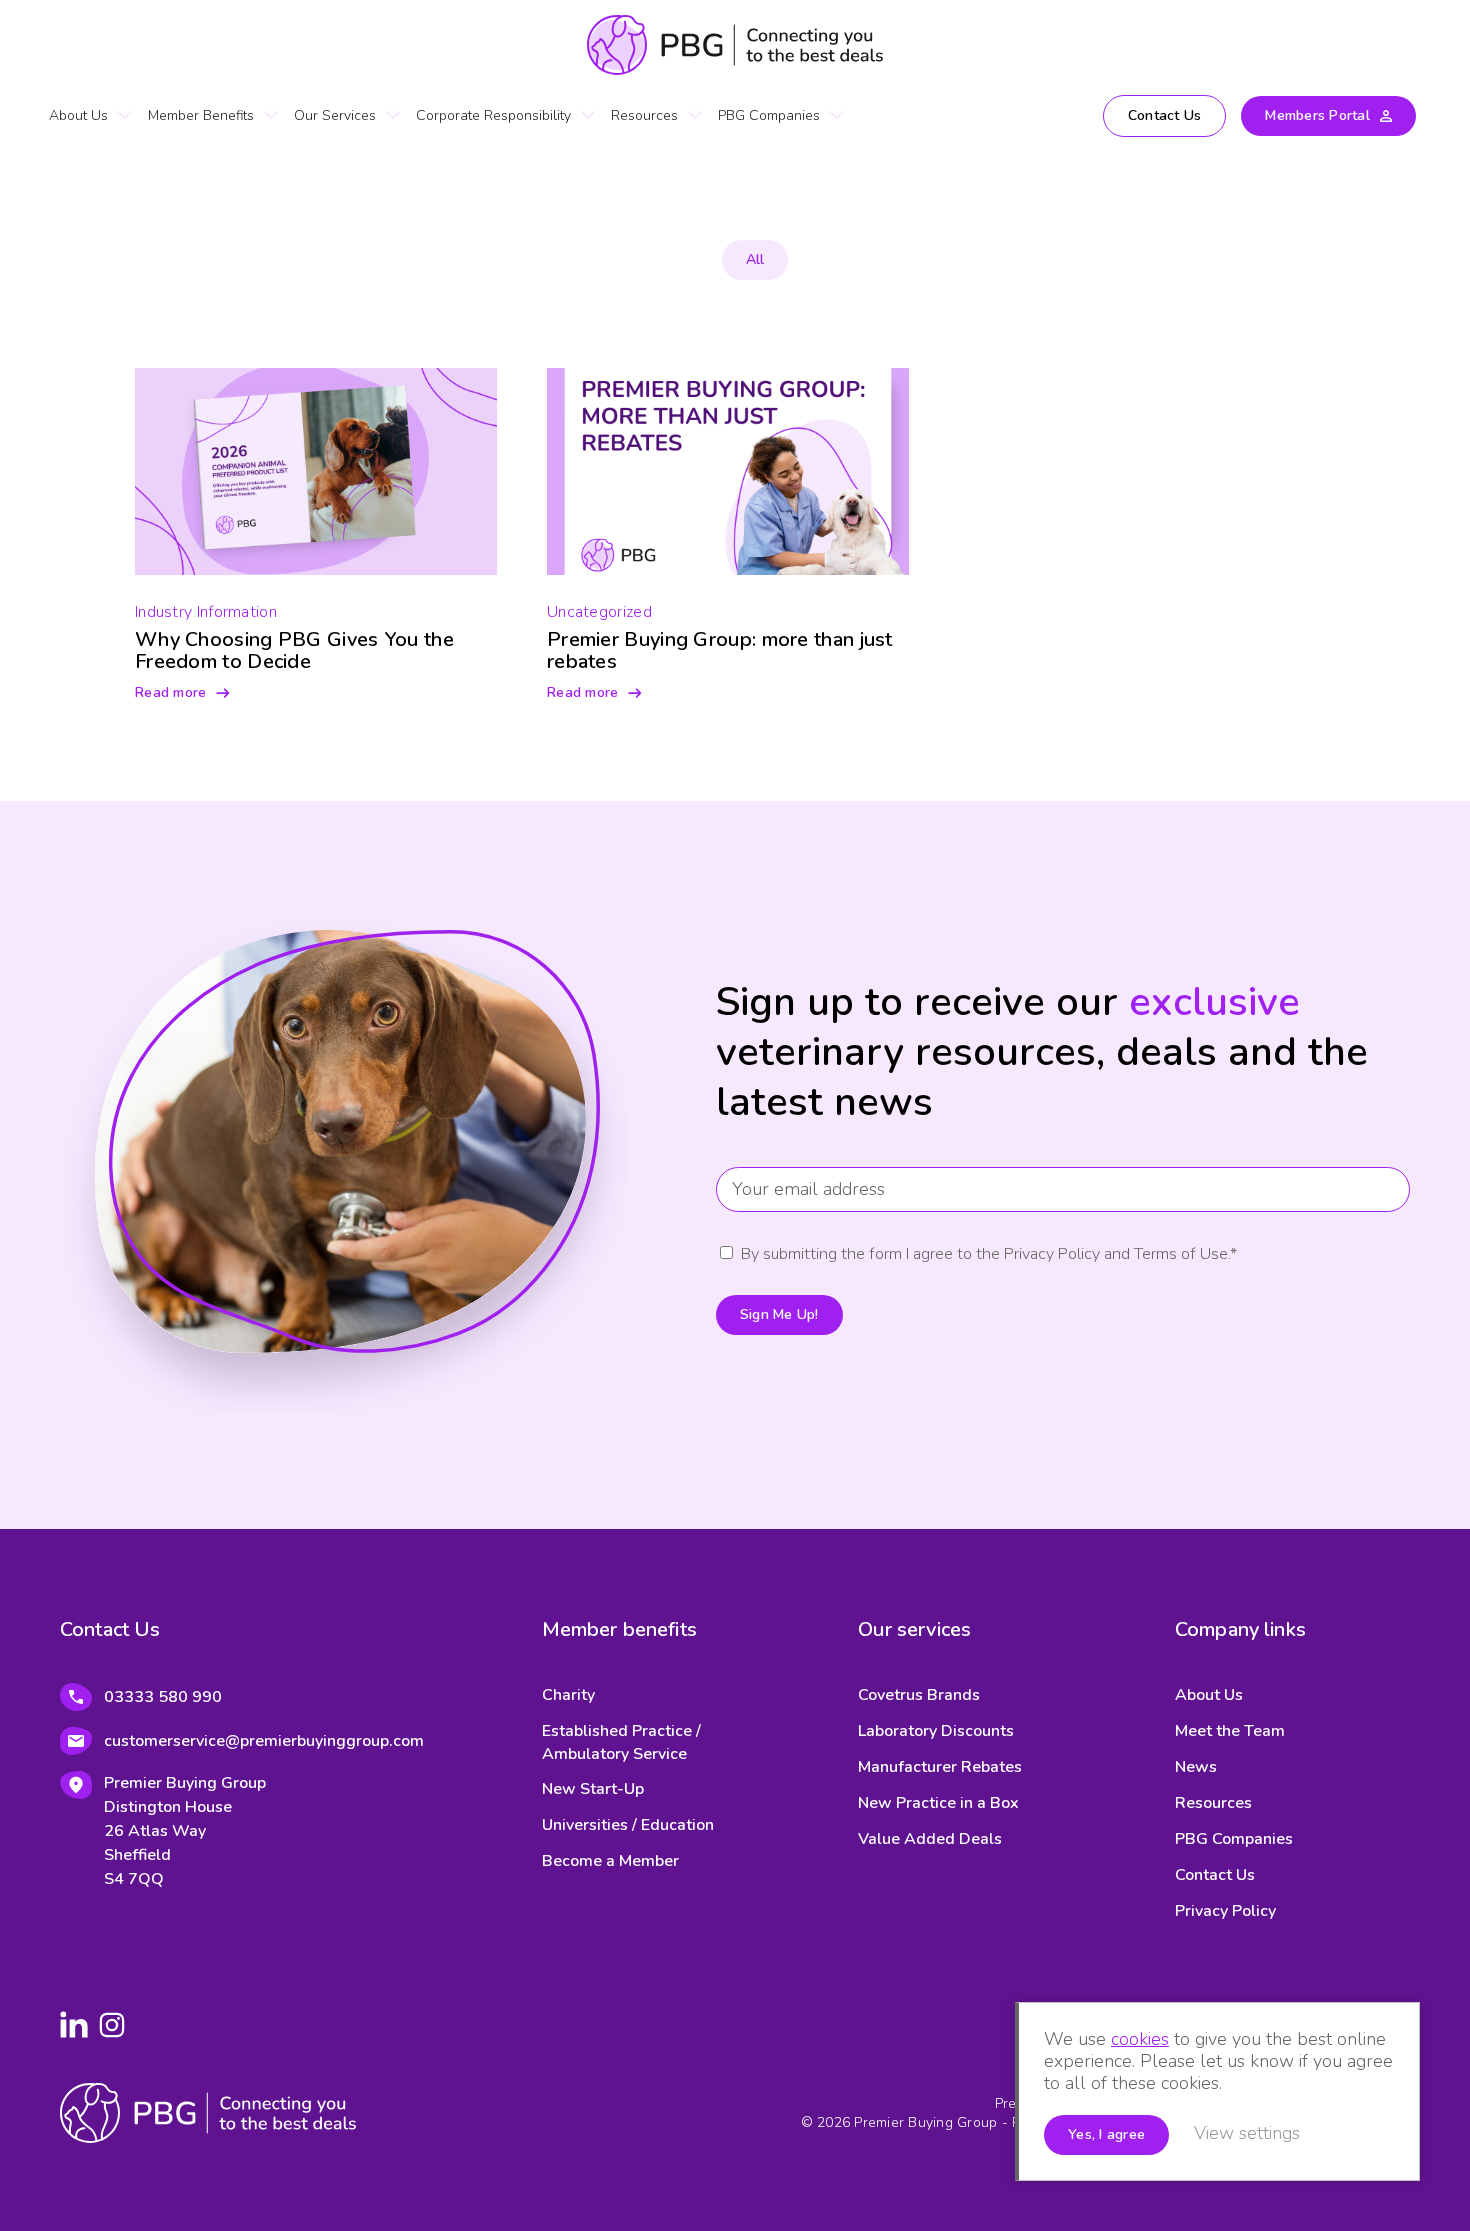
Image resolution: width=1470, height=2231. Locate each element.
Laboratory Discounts (936, 1731)
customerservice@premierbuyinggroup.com (264, 1741)
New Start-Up (593, 1789)
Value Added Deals (930, 1839)
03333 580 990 (163, 1697)
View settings (1247, 2133)
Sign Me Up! (779, 1314)
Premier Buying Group (735, 45)
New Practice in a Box (938, 1803)
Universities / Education (628, 1825)
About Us (78, 115)
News (1196, 1767)
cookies (1140, 2039)
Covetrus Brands (919, 1695)
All (755, 259)
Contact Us (1165, 115)
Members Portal (1317, 115)
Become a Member (610, 1861)
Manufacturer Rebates (940, 1767)
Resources (644, 115)
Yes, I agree (1106, 2134)
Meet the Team (1230, 1731)
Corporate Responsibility (493, 115)
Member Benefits (201, 115)
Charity (568, 1695)
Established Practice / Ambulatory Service (621, 1742)
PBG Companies (769, 115)
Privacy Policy (1225, 1911)
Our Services (335, 115)
